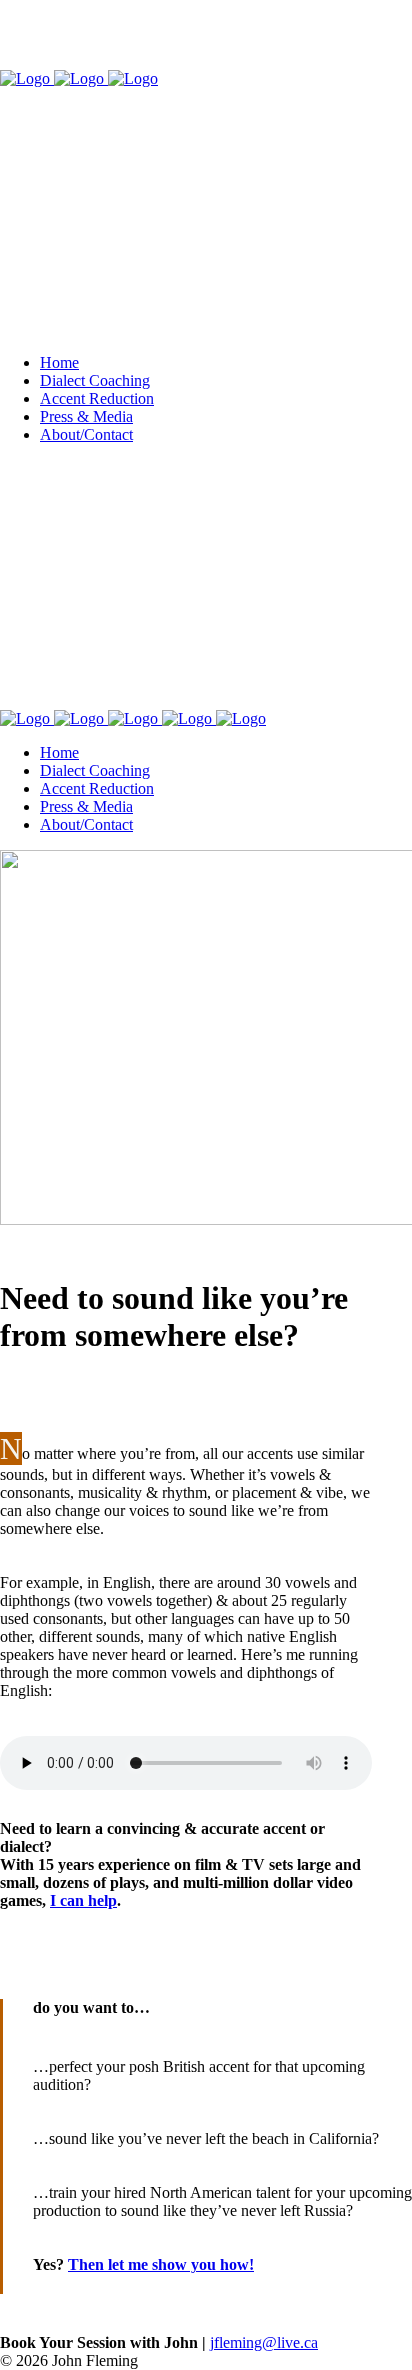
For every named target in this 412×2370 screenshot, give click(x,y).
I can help (83, 1900)
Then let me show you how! (161, 2264)
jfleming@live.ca (264, 2342)
